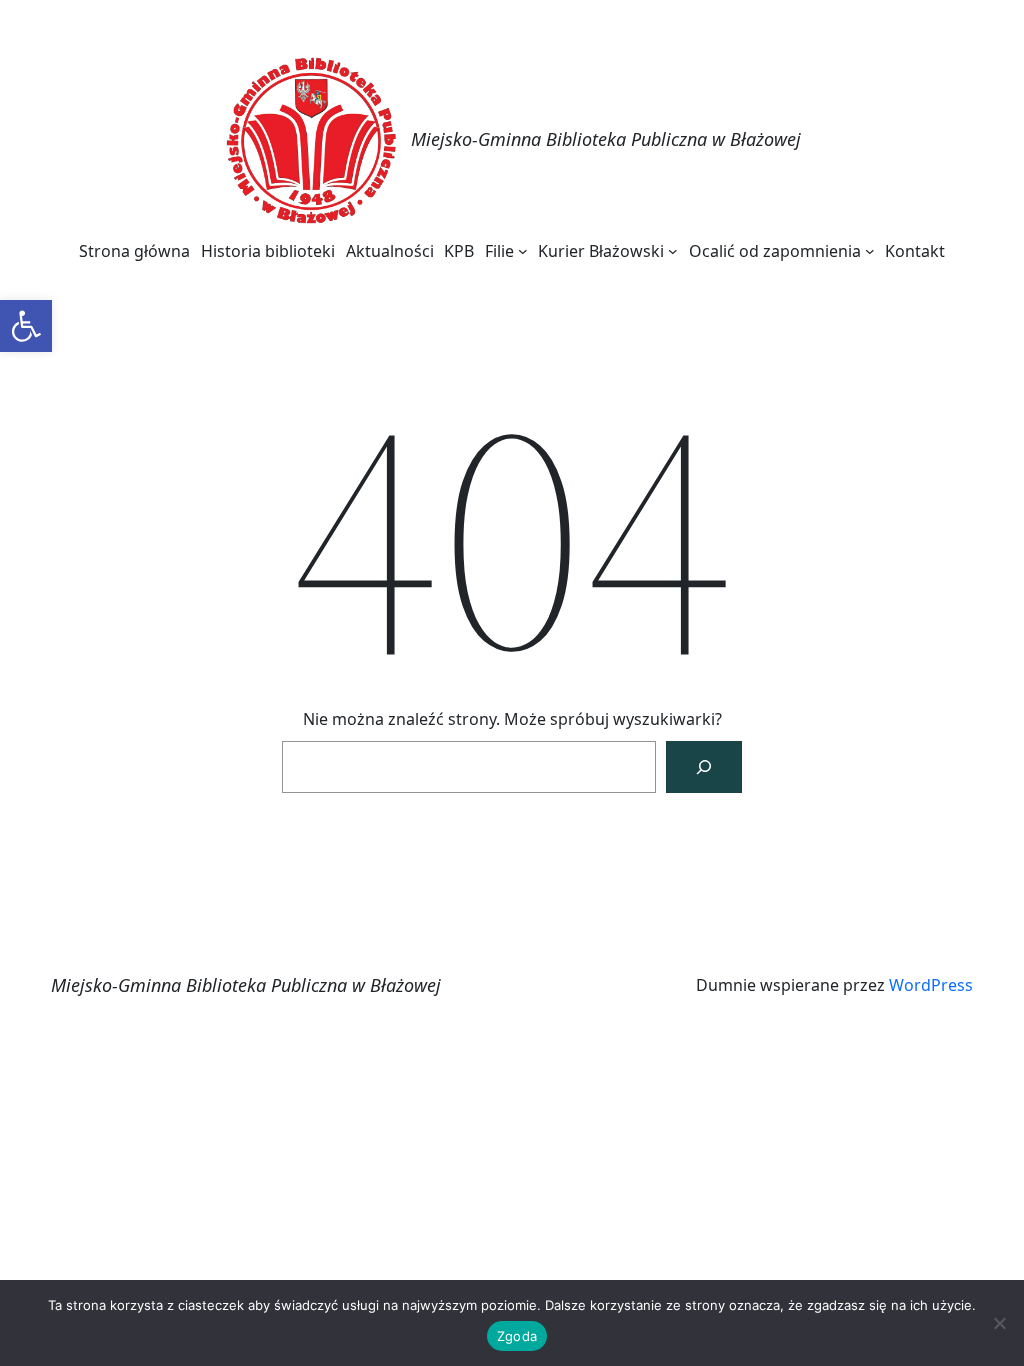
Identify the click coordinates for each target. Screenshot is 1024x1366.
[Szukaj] (704, 767)
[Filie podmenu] (523, 251)
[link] (26, 326)
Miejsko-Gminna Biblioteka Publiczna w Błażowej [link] (606, 139)
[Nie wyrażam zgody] (999, 1323)
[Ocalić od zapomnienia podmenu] (870, 251)
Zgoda (517, 1336)
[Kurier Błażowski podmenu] (673, 251)
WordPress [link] (931, 985)
